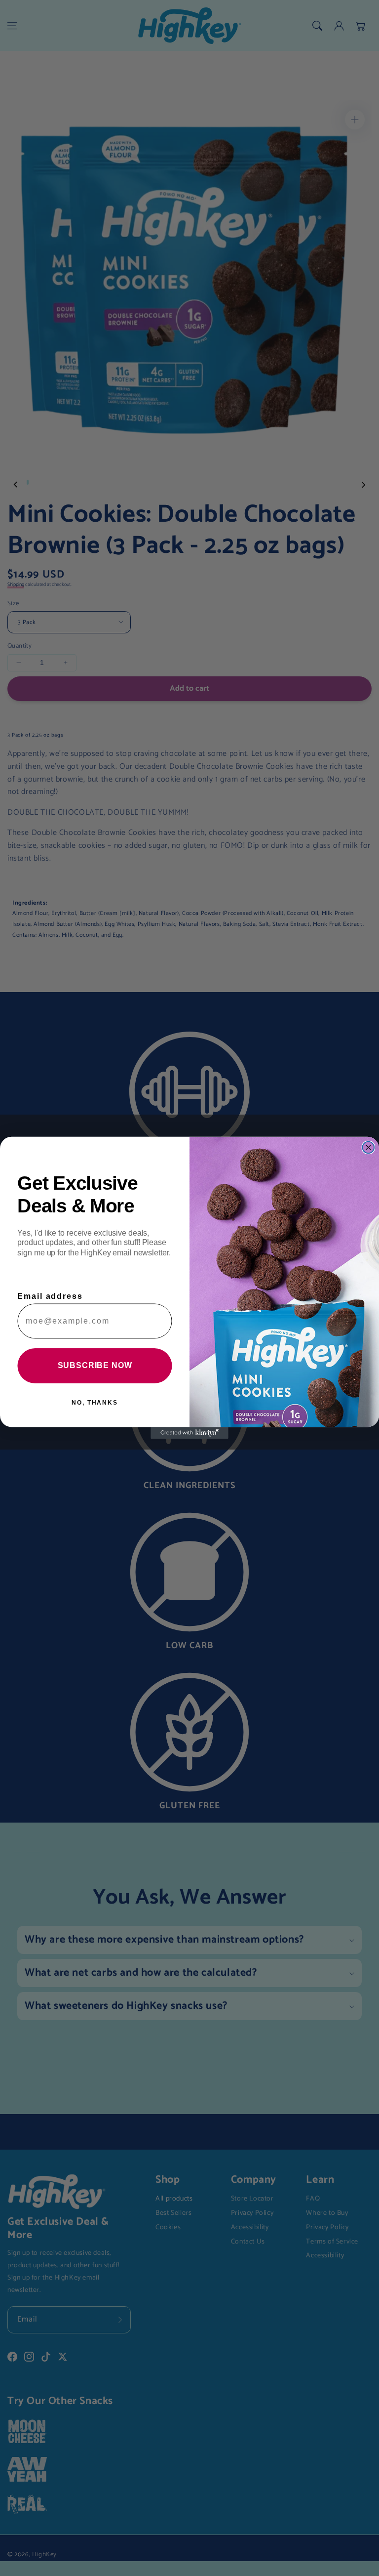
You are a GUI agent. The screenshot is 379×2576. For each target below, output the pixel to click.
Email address (50, 1297)
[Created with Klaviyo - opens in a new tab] (189, 1433)
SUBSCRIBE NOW (95, 1366)
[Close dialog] (369, 1148)
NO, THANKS (95, 1403)
